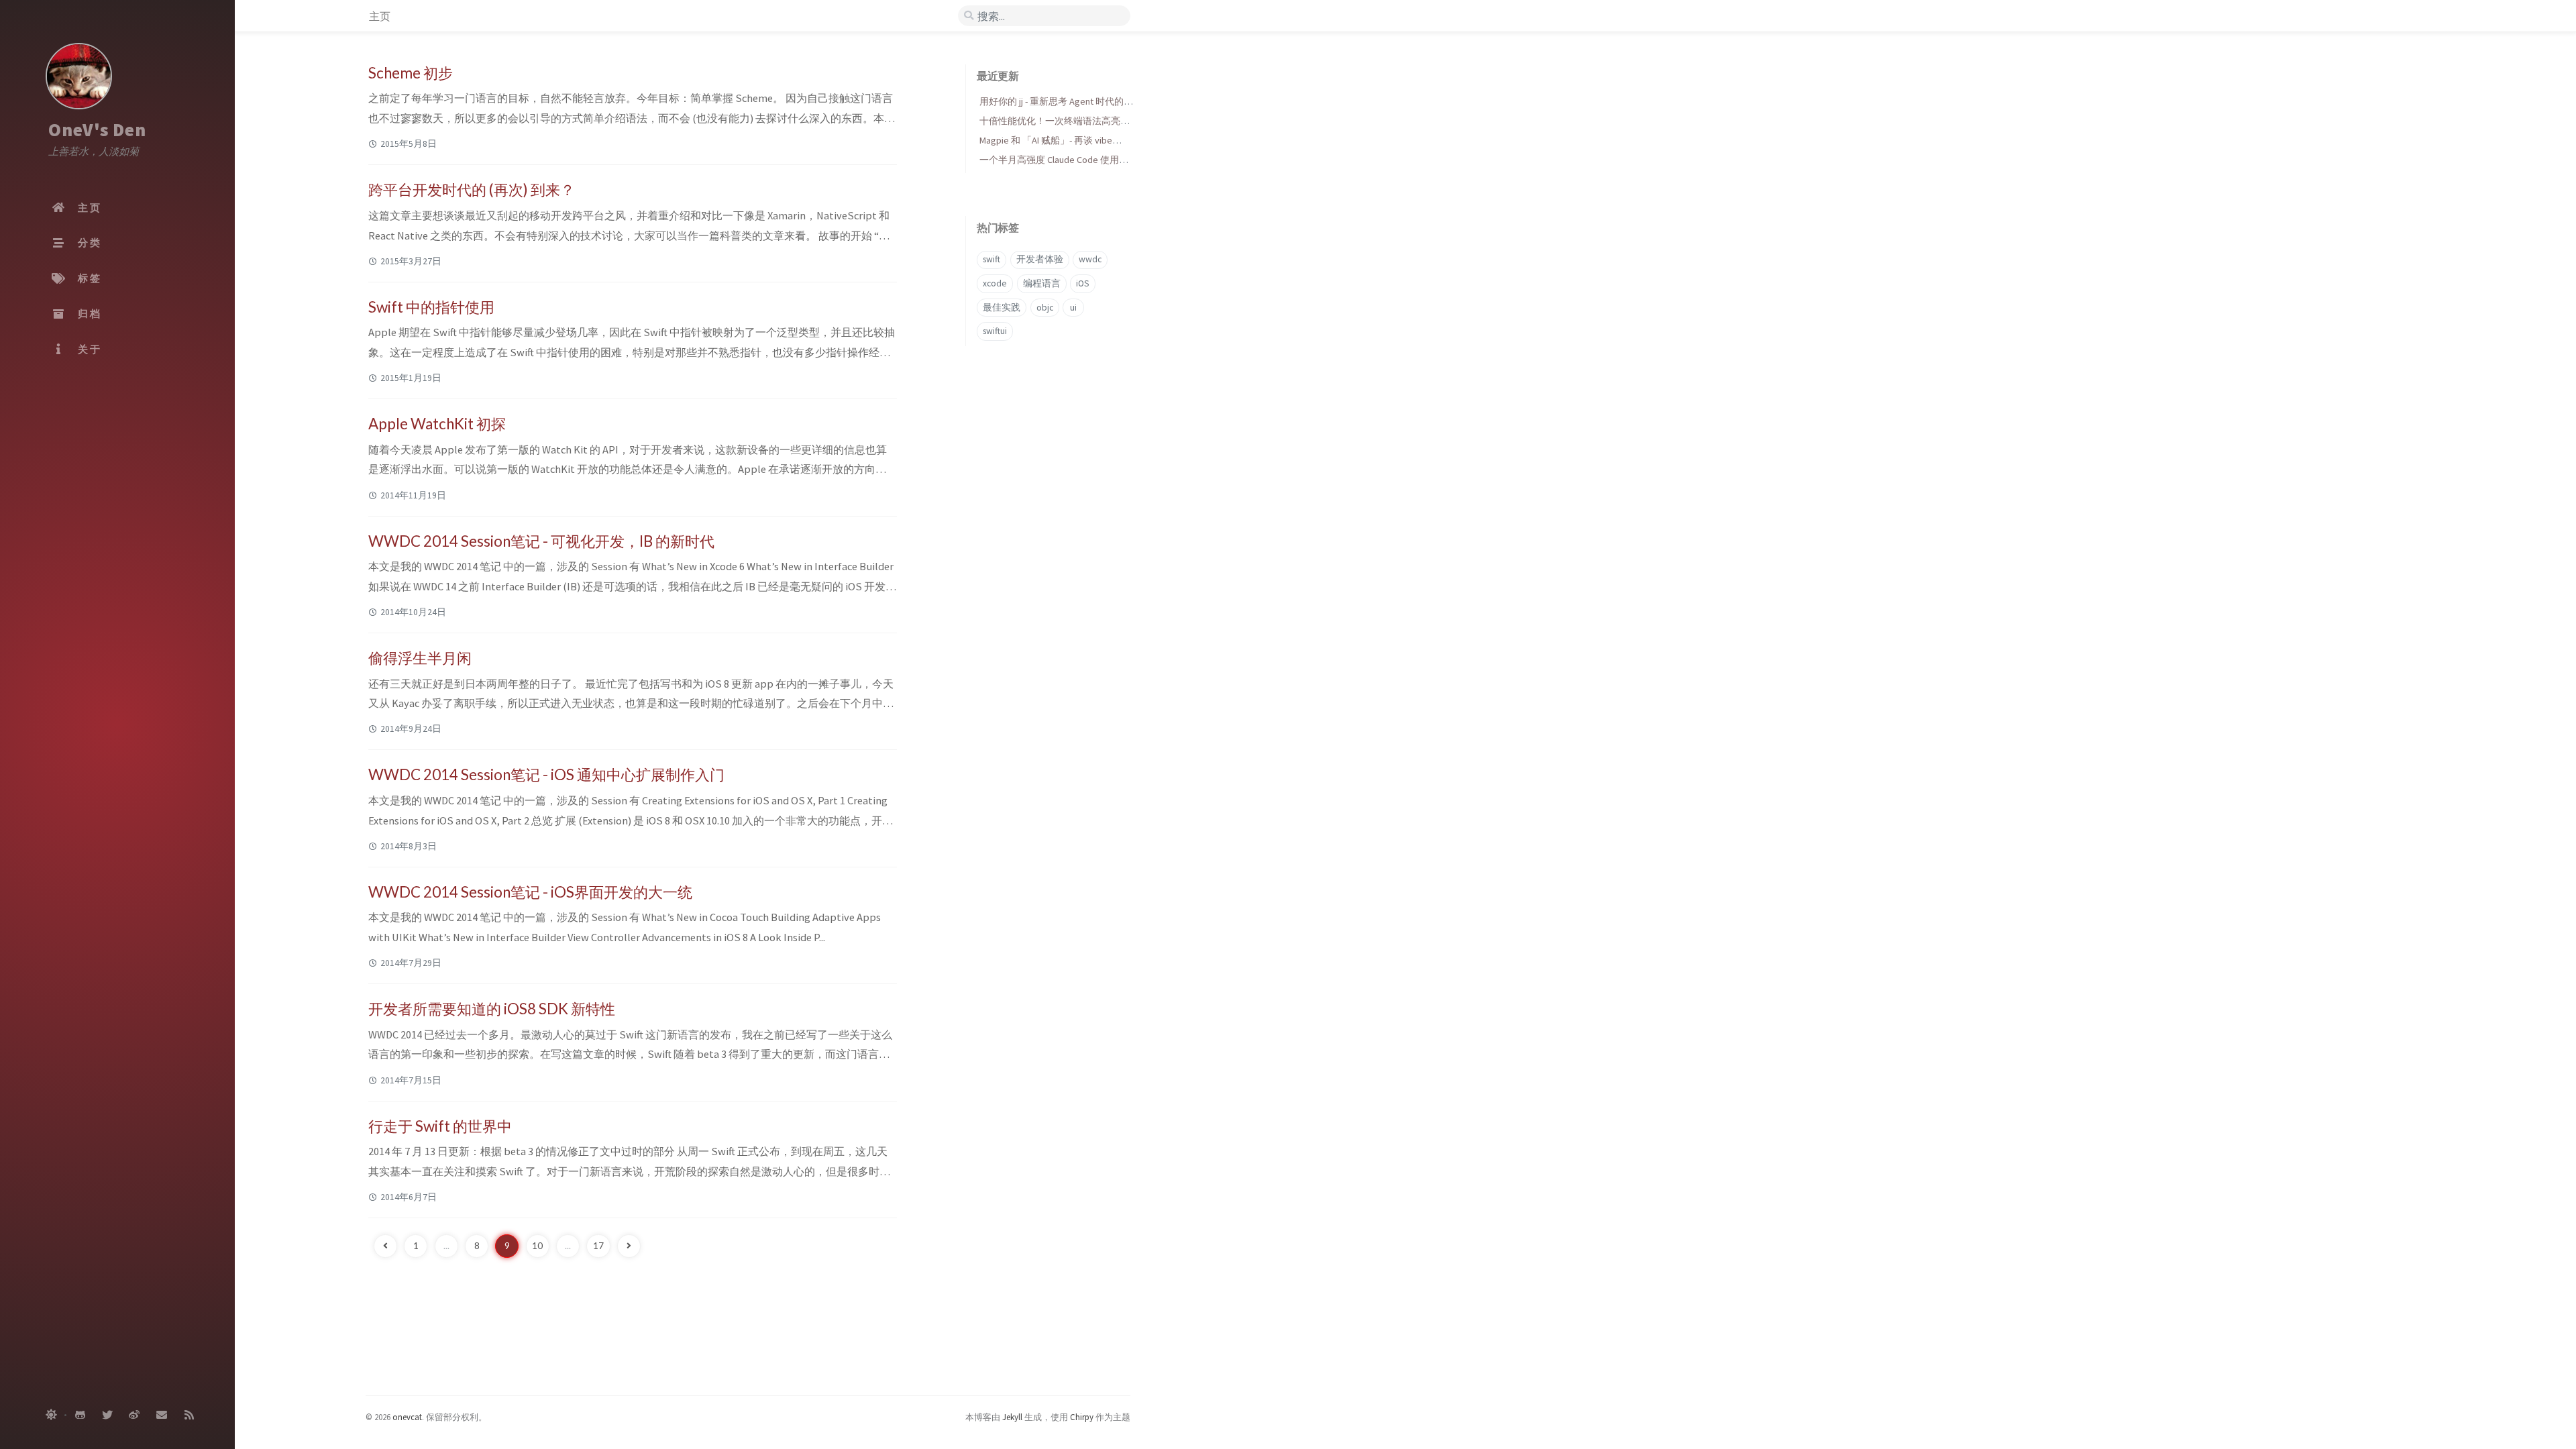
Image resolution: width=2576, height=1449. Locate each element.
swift (991, 259)
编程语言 (1042, 283)
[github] (80, 1415)
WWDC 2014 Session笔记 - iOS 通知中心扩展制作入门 (546, 774)
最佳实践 (1002, 308)
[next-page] (629, 1246)
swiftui (995, 331)
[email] (162, 1415)
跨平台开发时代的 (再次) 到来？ (472, 190)
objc (1045, 308)
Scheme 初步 (411, 73)
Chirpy (1082, 1417)
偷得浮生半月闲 (420, 658)
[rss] (189, 1415)
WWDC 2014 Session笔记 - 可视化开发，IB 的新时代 (541, 541)
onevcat (407, 1417)
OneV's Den (97, 129)
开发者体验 (1040, 259)
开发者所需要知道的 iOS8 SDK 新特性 (492, 1009)
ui (1073, 308)
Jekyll (1012, 1417)
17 (598, 1246)
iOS (1083, 283)
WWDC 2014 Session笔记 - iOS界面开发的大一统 (530, 892)
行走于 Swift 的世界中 (440, 1126)
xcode (995, 283)
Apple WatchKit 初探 (437, 424)
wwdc (1090, 259)
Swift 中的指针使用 (431, 307)
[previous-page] (385, 1246)
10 (537, 1246)
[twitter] (107, 1415)
